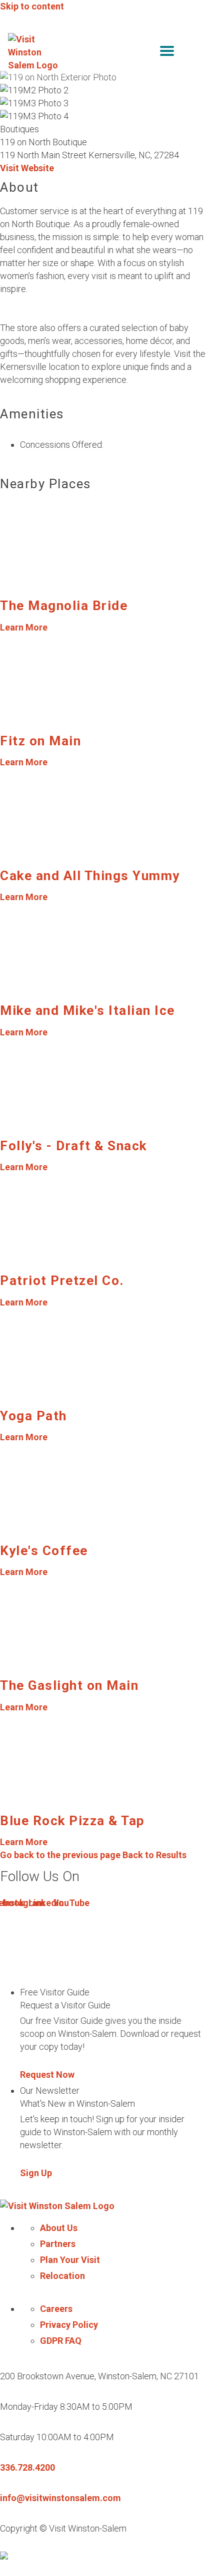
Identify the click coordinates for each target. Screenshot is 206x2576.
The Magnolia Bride (64, 606)
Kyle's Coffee (44, 1551)
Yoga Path (33, 1416)
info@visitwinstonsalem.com (60, 2498)
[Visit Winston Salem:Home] (34, 52)
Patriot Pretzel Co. (62, 1281)
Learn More (24, 627)
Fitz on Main (40, 741)
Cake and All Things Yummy (90, 876)
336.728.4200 (27, 2467)
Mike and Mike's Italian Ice (87, 1010)
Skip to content (32, 6)
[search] (146, 53)
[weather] (191, 53)
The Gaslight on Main (69, 1685)
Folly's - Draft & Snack (73, 1146)
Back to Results (93, 1855)
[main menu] (167, 53)
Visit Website (27, 168)
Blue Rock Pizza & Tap (72, 1821)
